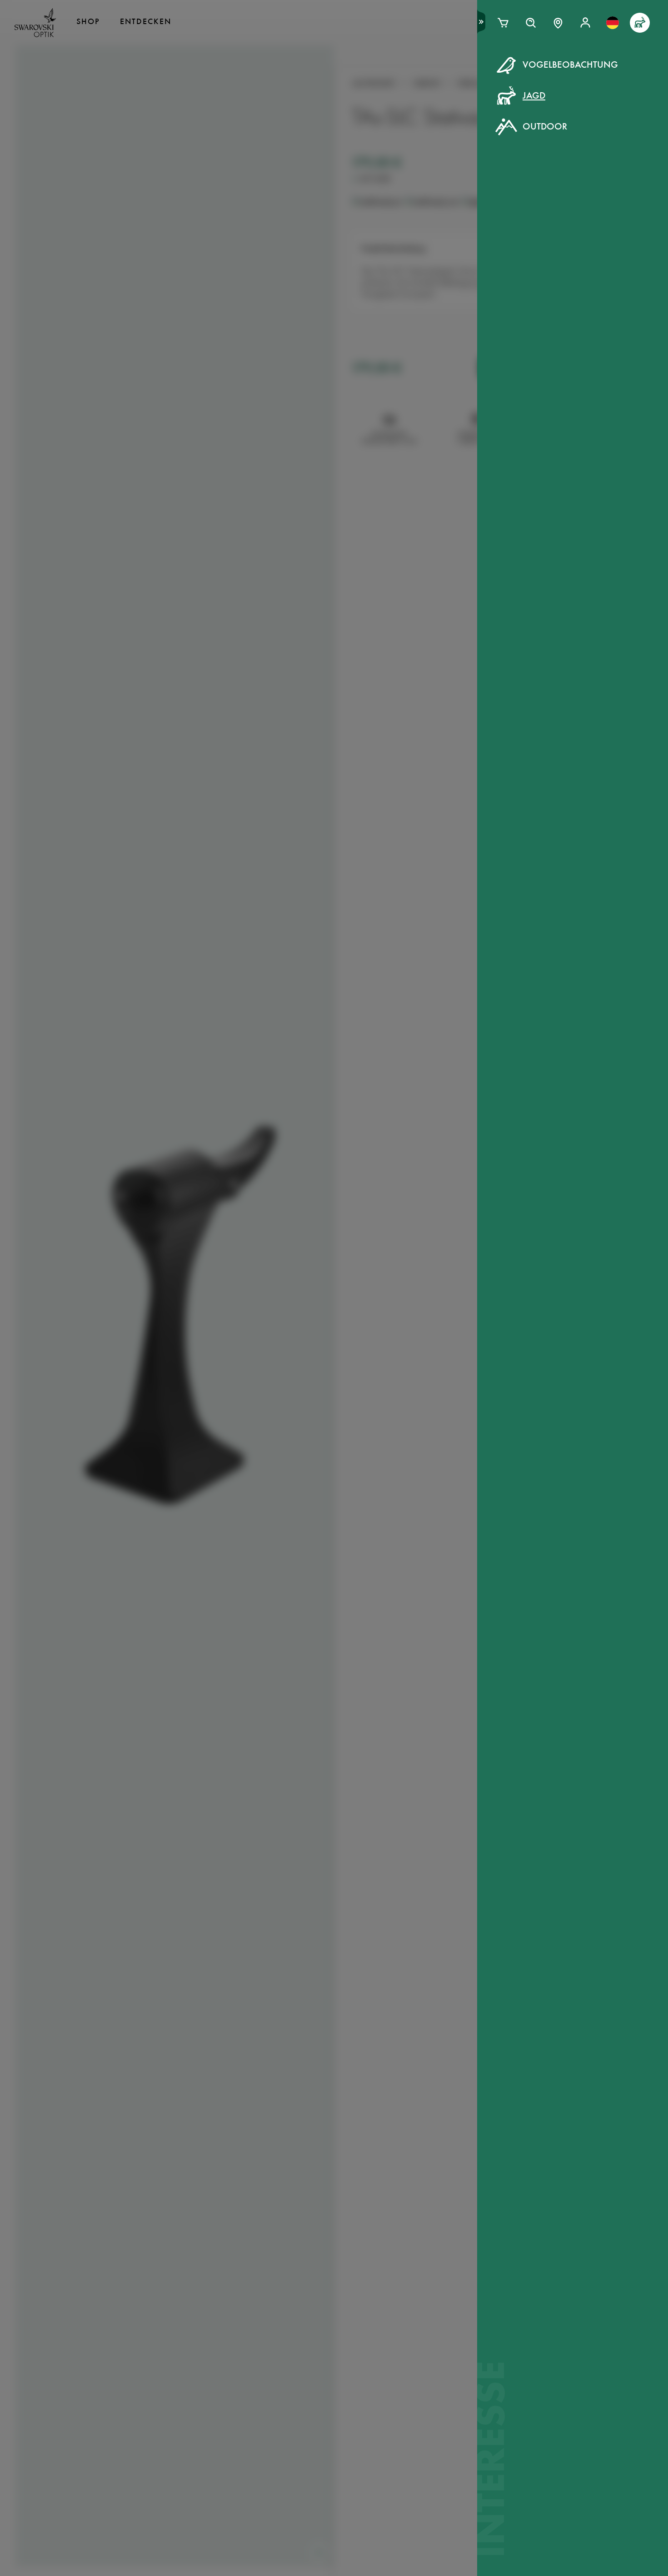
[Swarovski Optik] (35, 23)
